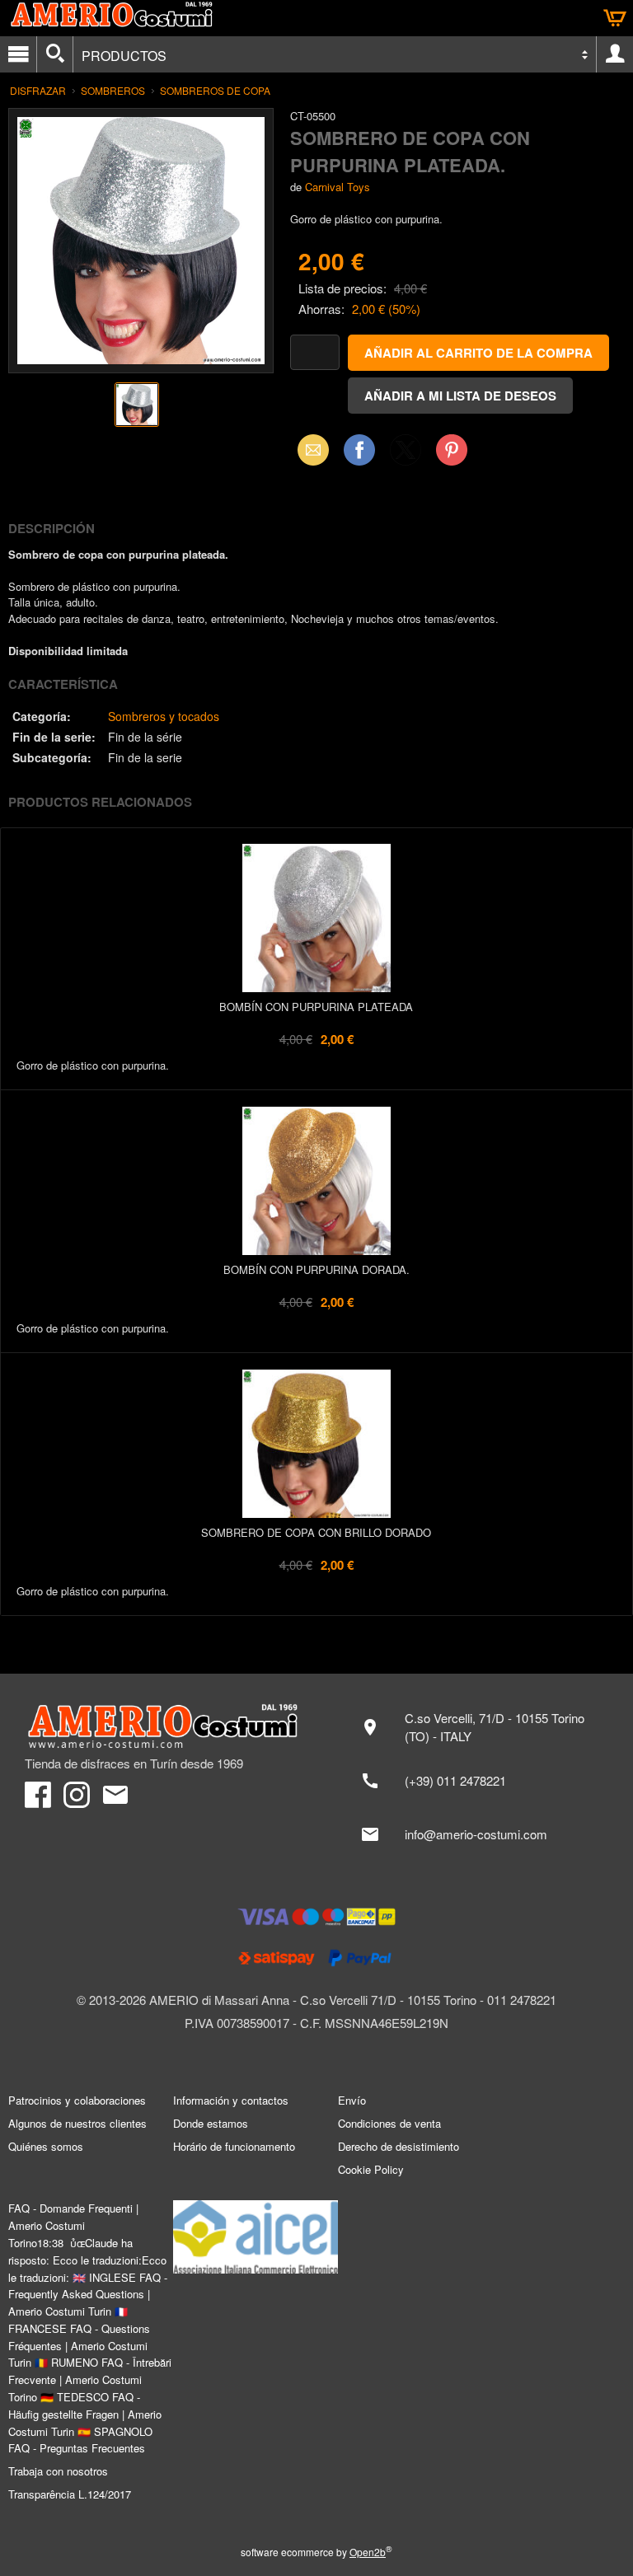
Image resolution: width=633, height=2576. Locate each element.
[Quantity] (315, 352)
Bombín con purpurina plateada (316, 1007)
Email (309, 450)
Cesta (615, 18)
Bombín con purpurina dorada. (316, 1269)
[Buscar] (55, 54)
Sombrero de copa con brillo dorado (316, 1532)
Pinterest (452, 450)
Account (615, 54)
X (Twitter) (406, 455)
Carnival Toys (338, 187)
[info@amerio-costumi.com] (479, 1834)
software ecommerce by (316, 2552)
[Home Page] (162, 1726)
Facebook (359, 450)
